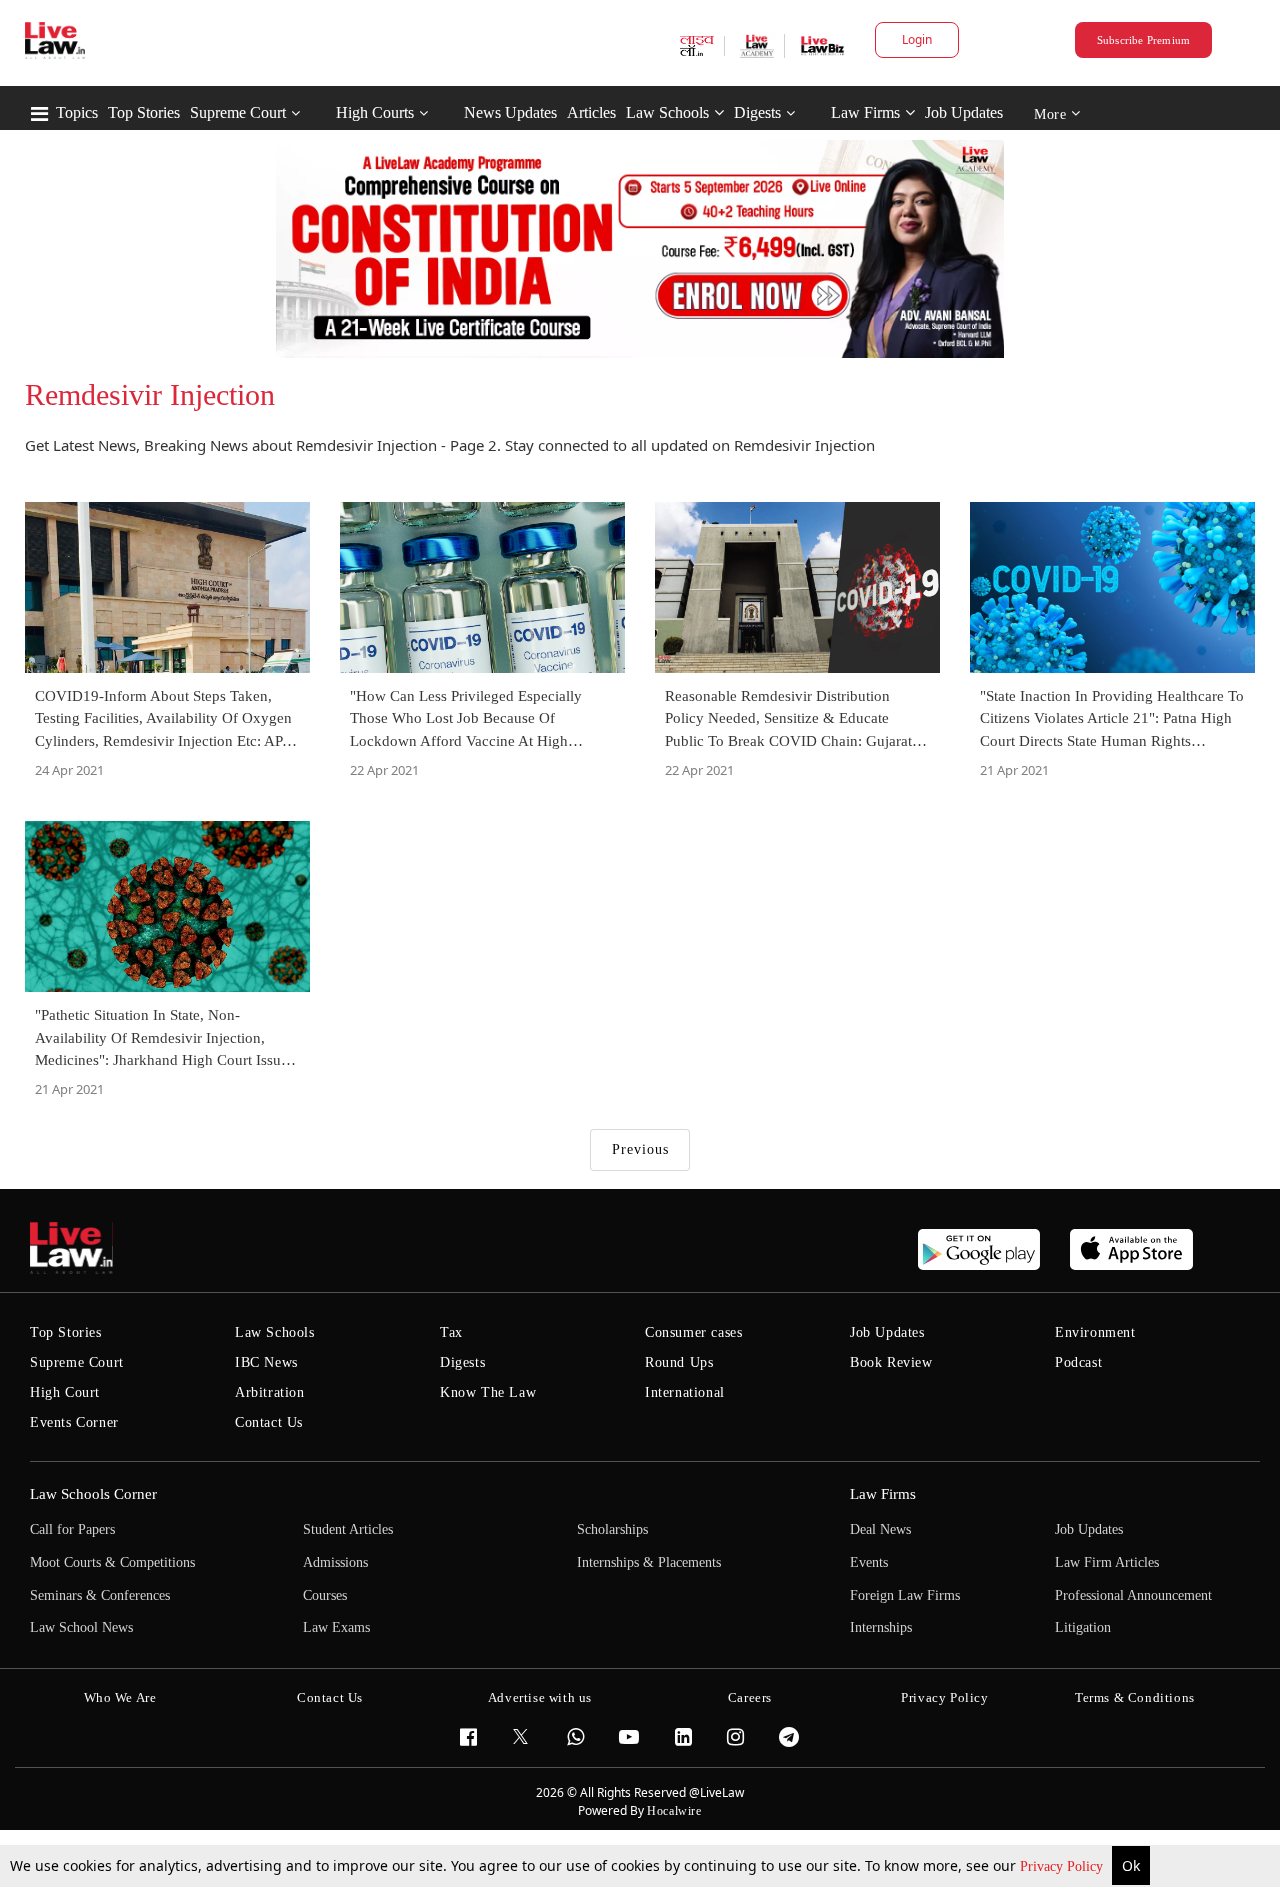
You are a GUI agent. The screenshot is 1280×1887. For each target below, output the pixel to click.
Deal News (880, 1529)
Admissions (335, 1562)
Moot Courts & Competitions (112, 1562)
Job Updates (964, 112)
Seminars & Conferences (100, 1595)
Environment (1095, 1332)
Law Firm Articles (1107, 1562)
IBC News (266, 1362)
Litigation (1083, 1627)
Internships (881, 1627)
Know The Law (488, 1392)
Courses (325, 1595)
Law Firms (865, 112)
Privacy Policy (1063, 1866)
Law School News (81, 1627)
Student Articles (348, 1529)
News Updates (510, 112)
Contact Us (269, 1422)
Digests (757, 112)
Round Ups (679, 1362)
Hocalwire (674, 1811)
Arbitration (270, 1392)
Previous (640, 1149)
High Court (65, 1392)
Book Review (891, 1362)
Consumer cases (693, 1332)
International (685, 1392)
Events (869, 1562)
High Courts (375, 112)
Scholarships (612, 1529)
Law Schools (667, 112)
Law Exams (336, 1627)
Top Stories (144, 112)
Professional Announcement (1133, 1595)
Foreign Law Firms (905, 1595)
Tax (451, 1332)
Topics (77, 112)
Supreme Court (238, 112)
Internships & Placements (649, 1562)
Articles (591, 112)
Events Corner (74, 1422)
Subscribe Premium (1144, 40)
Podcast (1078, 1362)
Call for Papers (72, 1529)
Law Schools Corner (93, 1494)
